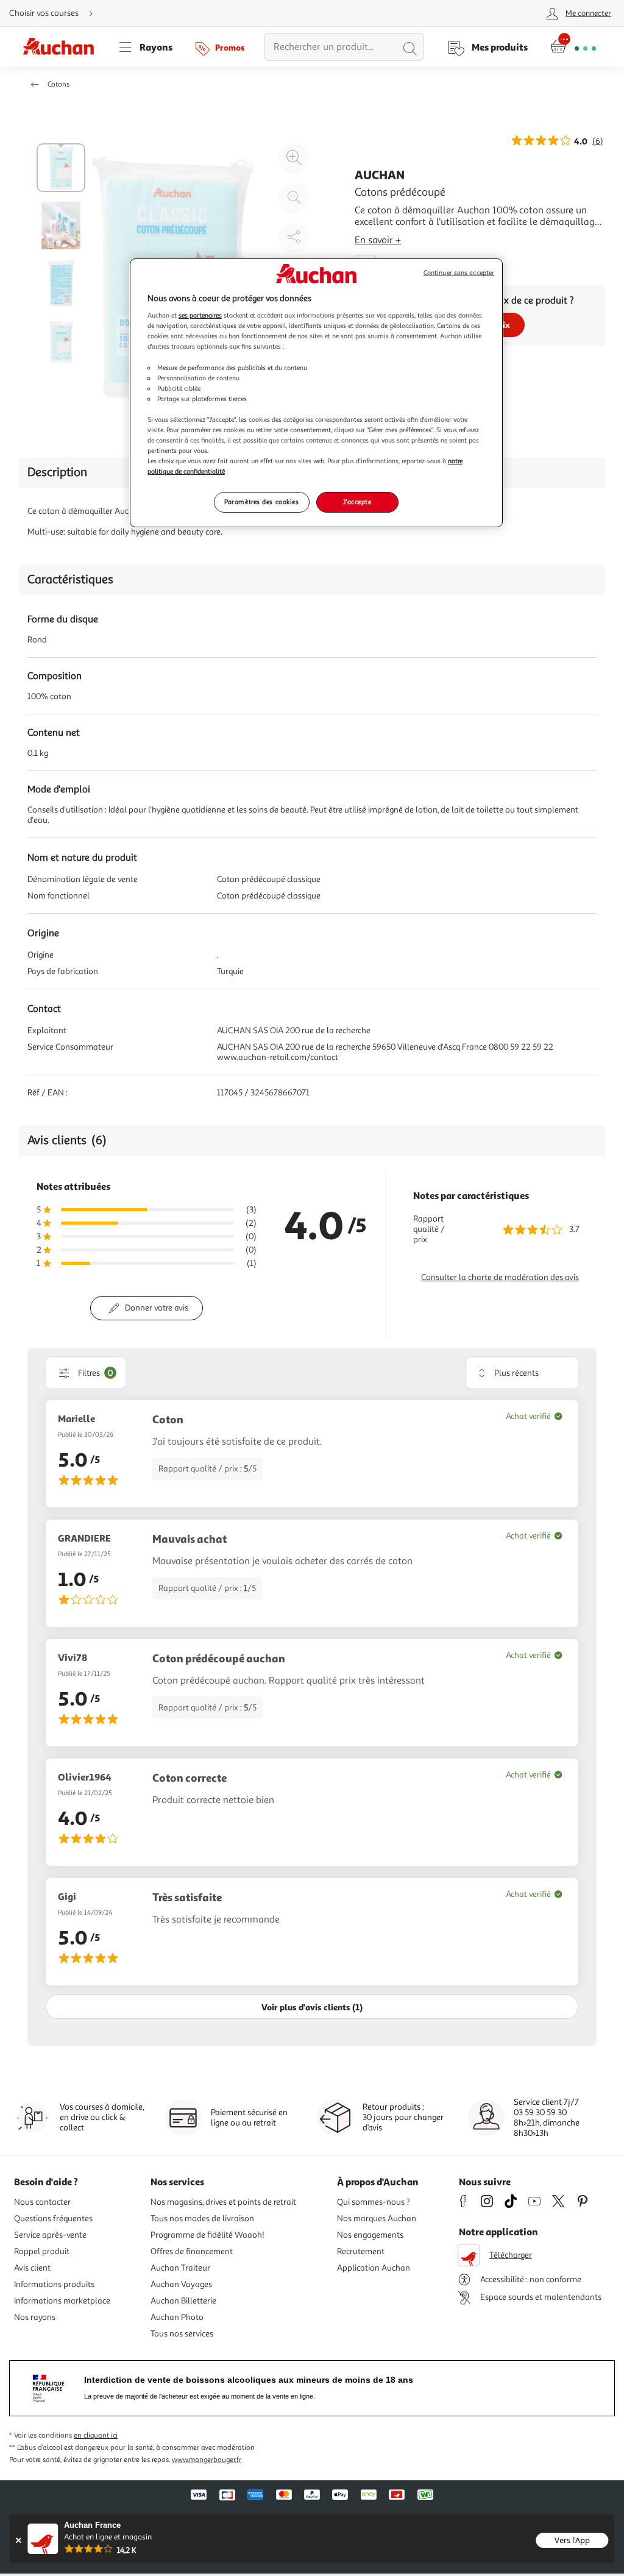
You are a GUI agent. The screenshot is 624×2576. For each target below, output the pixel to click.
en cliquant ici (96, 2435)
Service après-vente (50, 2235)
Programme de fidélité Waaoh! (207, 2235)
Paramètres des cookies (262, 502)
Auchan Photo (177, 2317)
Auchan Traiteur (180, 2268)
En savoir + (378, 240)
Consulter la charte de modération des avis (500, 1277)
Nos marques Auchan (377, 2218)
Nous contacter (42, 2202)
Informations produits (54, 2284)
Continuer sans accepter (459, 273)
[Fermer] (18, 2540)
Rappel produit (42, 2251)
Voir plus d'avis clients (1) (312, 2007)
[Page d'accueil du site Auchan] (63, 47)
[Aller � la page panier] (573, 47)
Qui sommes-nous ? (374, 2202)
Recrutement (361, 2251)
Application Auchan (374, 2268)
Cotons (58, 84)
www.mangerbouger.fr (207, 2460)
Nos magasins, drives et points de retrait (223, 2202)
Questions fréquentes (53, 2218)
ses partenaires (200, 315)
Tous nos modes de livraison (202, 2218)
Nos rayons (35, 2317)
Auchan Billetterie (183, 2301)
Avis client (32, 2268)
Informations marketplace (62, 2301)
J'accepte (357, 502)
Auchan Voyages (181, 2284)
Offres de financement (192, 2251)
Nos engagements (370, 2235)
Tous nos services (182, 2334)
